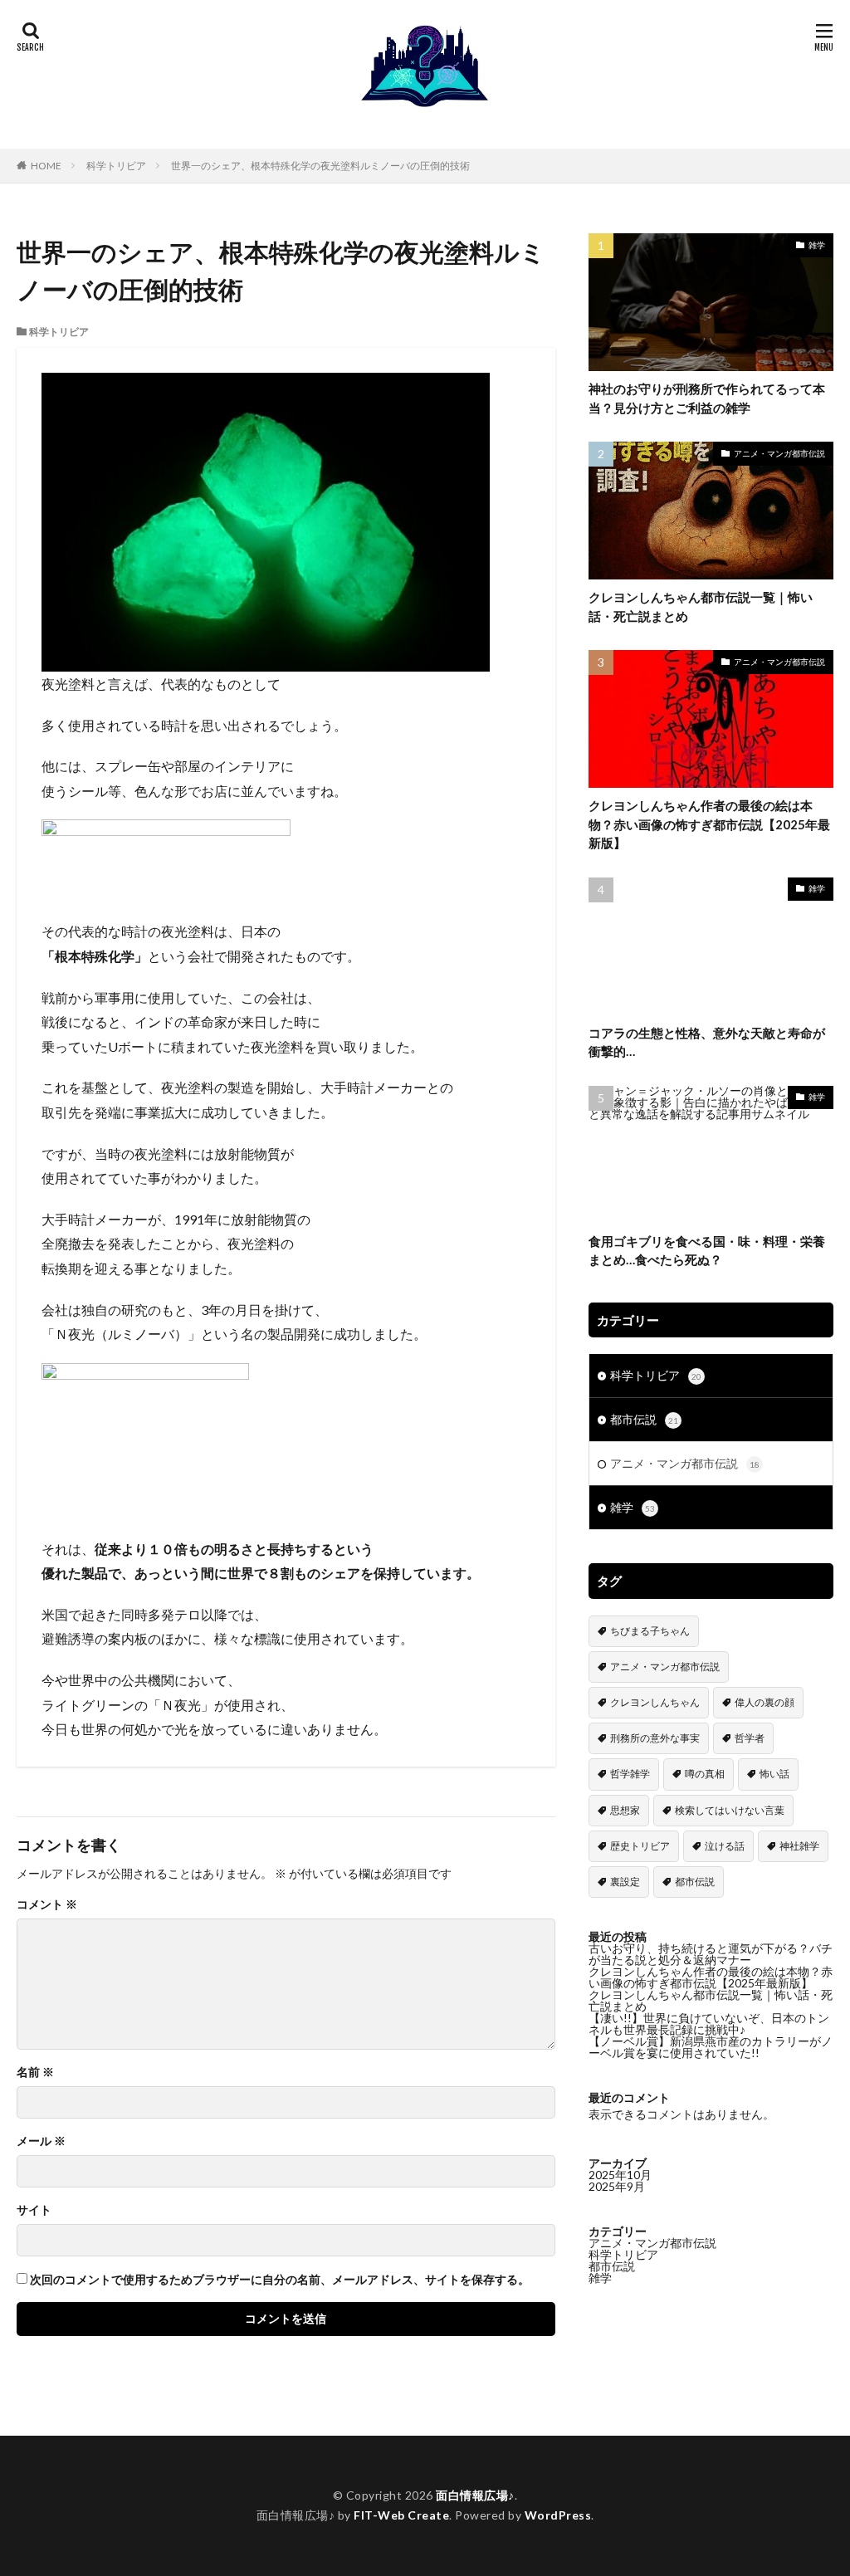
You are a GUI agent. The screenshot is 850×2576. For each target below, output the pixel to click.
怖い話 (774, 1774)
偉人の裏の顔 (765, 1702)
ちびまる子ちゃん (650, 1631)
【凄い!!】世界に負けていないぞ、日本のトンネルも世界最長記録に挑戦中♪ (709, 2024)
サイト (34, 2210)
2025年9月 (617, 2186)
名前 (35, 2072)
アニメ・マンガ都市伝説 (779, 453)
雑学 (817, 245)
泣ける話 (725, 1846)
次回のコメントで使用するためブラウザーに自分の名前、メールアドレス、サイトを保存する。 (280, 2280)
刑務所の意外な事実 (655, 1738)
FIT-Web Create (401, 2515)
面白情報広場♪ (475, 2495)
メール (41, 2141)
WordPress (558, 2515)
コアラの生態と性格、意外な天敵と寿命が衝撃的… (707, 1042)
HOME (46, 166)
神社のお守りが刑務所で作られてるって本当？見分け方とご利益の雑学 (707, 398)
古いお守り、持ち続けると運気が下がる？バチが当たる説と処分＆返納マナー (711, 1954)
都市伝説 (644, 1419)
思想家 (625, 1810)
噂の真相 (705, 1774)
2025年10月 (620, 2175)
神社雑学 (799, 1846)
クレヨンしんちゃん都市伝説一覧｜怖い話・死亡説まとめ (701, 606)
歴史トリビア (640, 1846)
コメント (47, 1904)
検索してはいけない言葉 (730, 1810)
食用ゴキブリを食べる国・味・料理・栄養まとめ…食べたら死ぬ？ (707, 1251)
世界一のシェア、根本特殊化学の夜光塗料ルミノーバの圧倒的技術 (320, 166)
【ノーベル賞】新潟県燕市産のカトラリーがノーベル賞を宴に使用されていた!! (711, 2047)
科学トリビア (116, 166)
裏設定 (625, 1882)
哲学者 (750, 1738)
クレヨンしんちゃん (655, 1702)
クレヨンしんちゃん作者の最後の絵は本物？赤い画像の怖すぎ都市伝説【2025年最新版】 (709, 824)
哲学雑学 (630, 1774)
